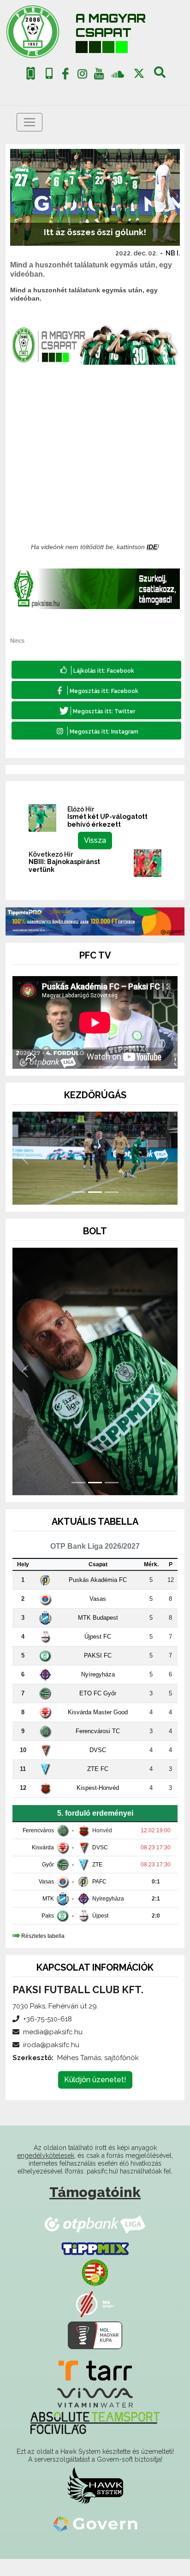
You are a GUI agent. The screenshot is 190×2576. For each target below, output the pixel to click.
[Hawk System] (95, 2485)
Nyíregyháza (98, 1674)
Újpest (100, 1916)
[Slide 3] (112, 1192)
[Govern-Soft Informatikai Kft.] (95, 2524)
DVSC (98, 1750)
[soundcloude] (118, 74)
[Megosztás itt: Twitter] (96, 710)
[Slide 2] (95, 1192)
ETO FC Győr (98, 1693)
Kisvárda (43, 1848)
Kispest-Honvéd (98, 1788)
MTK (48, 1899)
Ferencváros (38, 1830)
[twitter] (139, 74)
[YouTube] (99, 76)
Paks (48, 1916)
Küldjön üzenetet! (95, 2080)
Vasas (98, 1599)
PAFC (99, 1882)
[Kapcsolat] (49, 74)
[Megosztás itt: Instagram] (96, 731)
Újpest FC (98, 1637)
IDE (152, 547)
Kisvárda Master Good (98, 1712)
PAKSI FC (98, 1655)
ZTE (97, 1865)
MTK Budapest (98, 1618)
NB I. (173, 253)
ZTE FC (98, 1769)
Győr (48, 1865)
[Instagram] (82, 76)
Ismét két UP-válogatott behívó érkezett (107, 820)
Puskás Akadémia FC (98, 1580)
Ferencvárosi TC (98, 1731)
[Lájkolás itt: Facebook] (96, 670)
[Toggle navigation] (30, 122)
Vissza (95, 840)
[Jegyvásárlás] (31, 74)
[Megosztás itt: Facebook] (96, 690)
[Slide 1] (78, 1192)
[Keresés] (160, 76)
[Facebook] (65, 76)
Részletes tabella (43, 1936)
